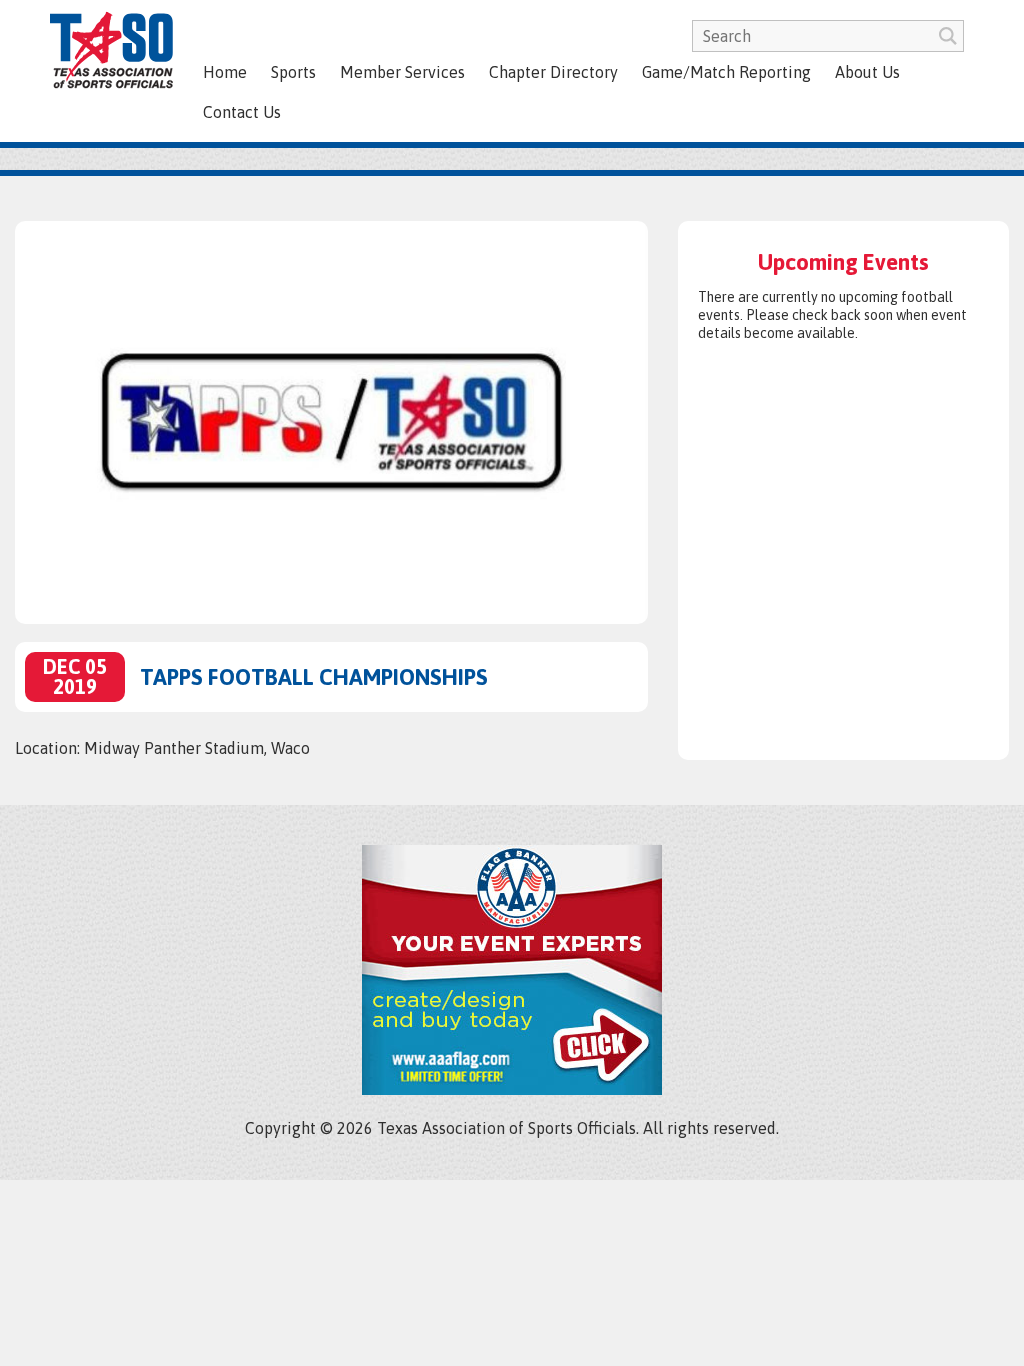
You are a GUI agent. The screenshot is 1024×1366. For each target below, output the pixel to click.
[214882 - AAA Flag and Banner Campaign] (512, 1089)
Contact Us (242, 112)
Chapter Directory (553, 72)
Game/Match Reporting (726, 72)
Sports (293, 72)
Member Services (402, 72)
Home (225, 72)
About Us (867, 72)
